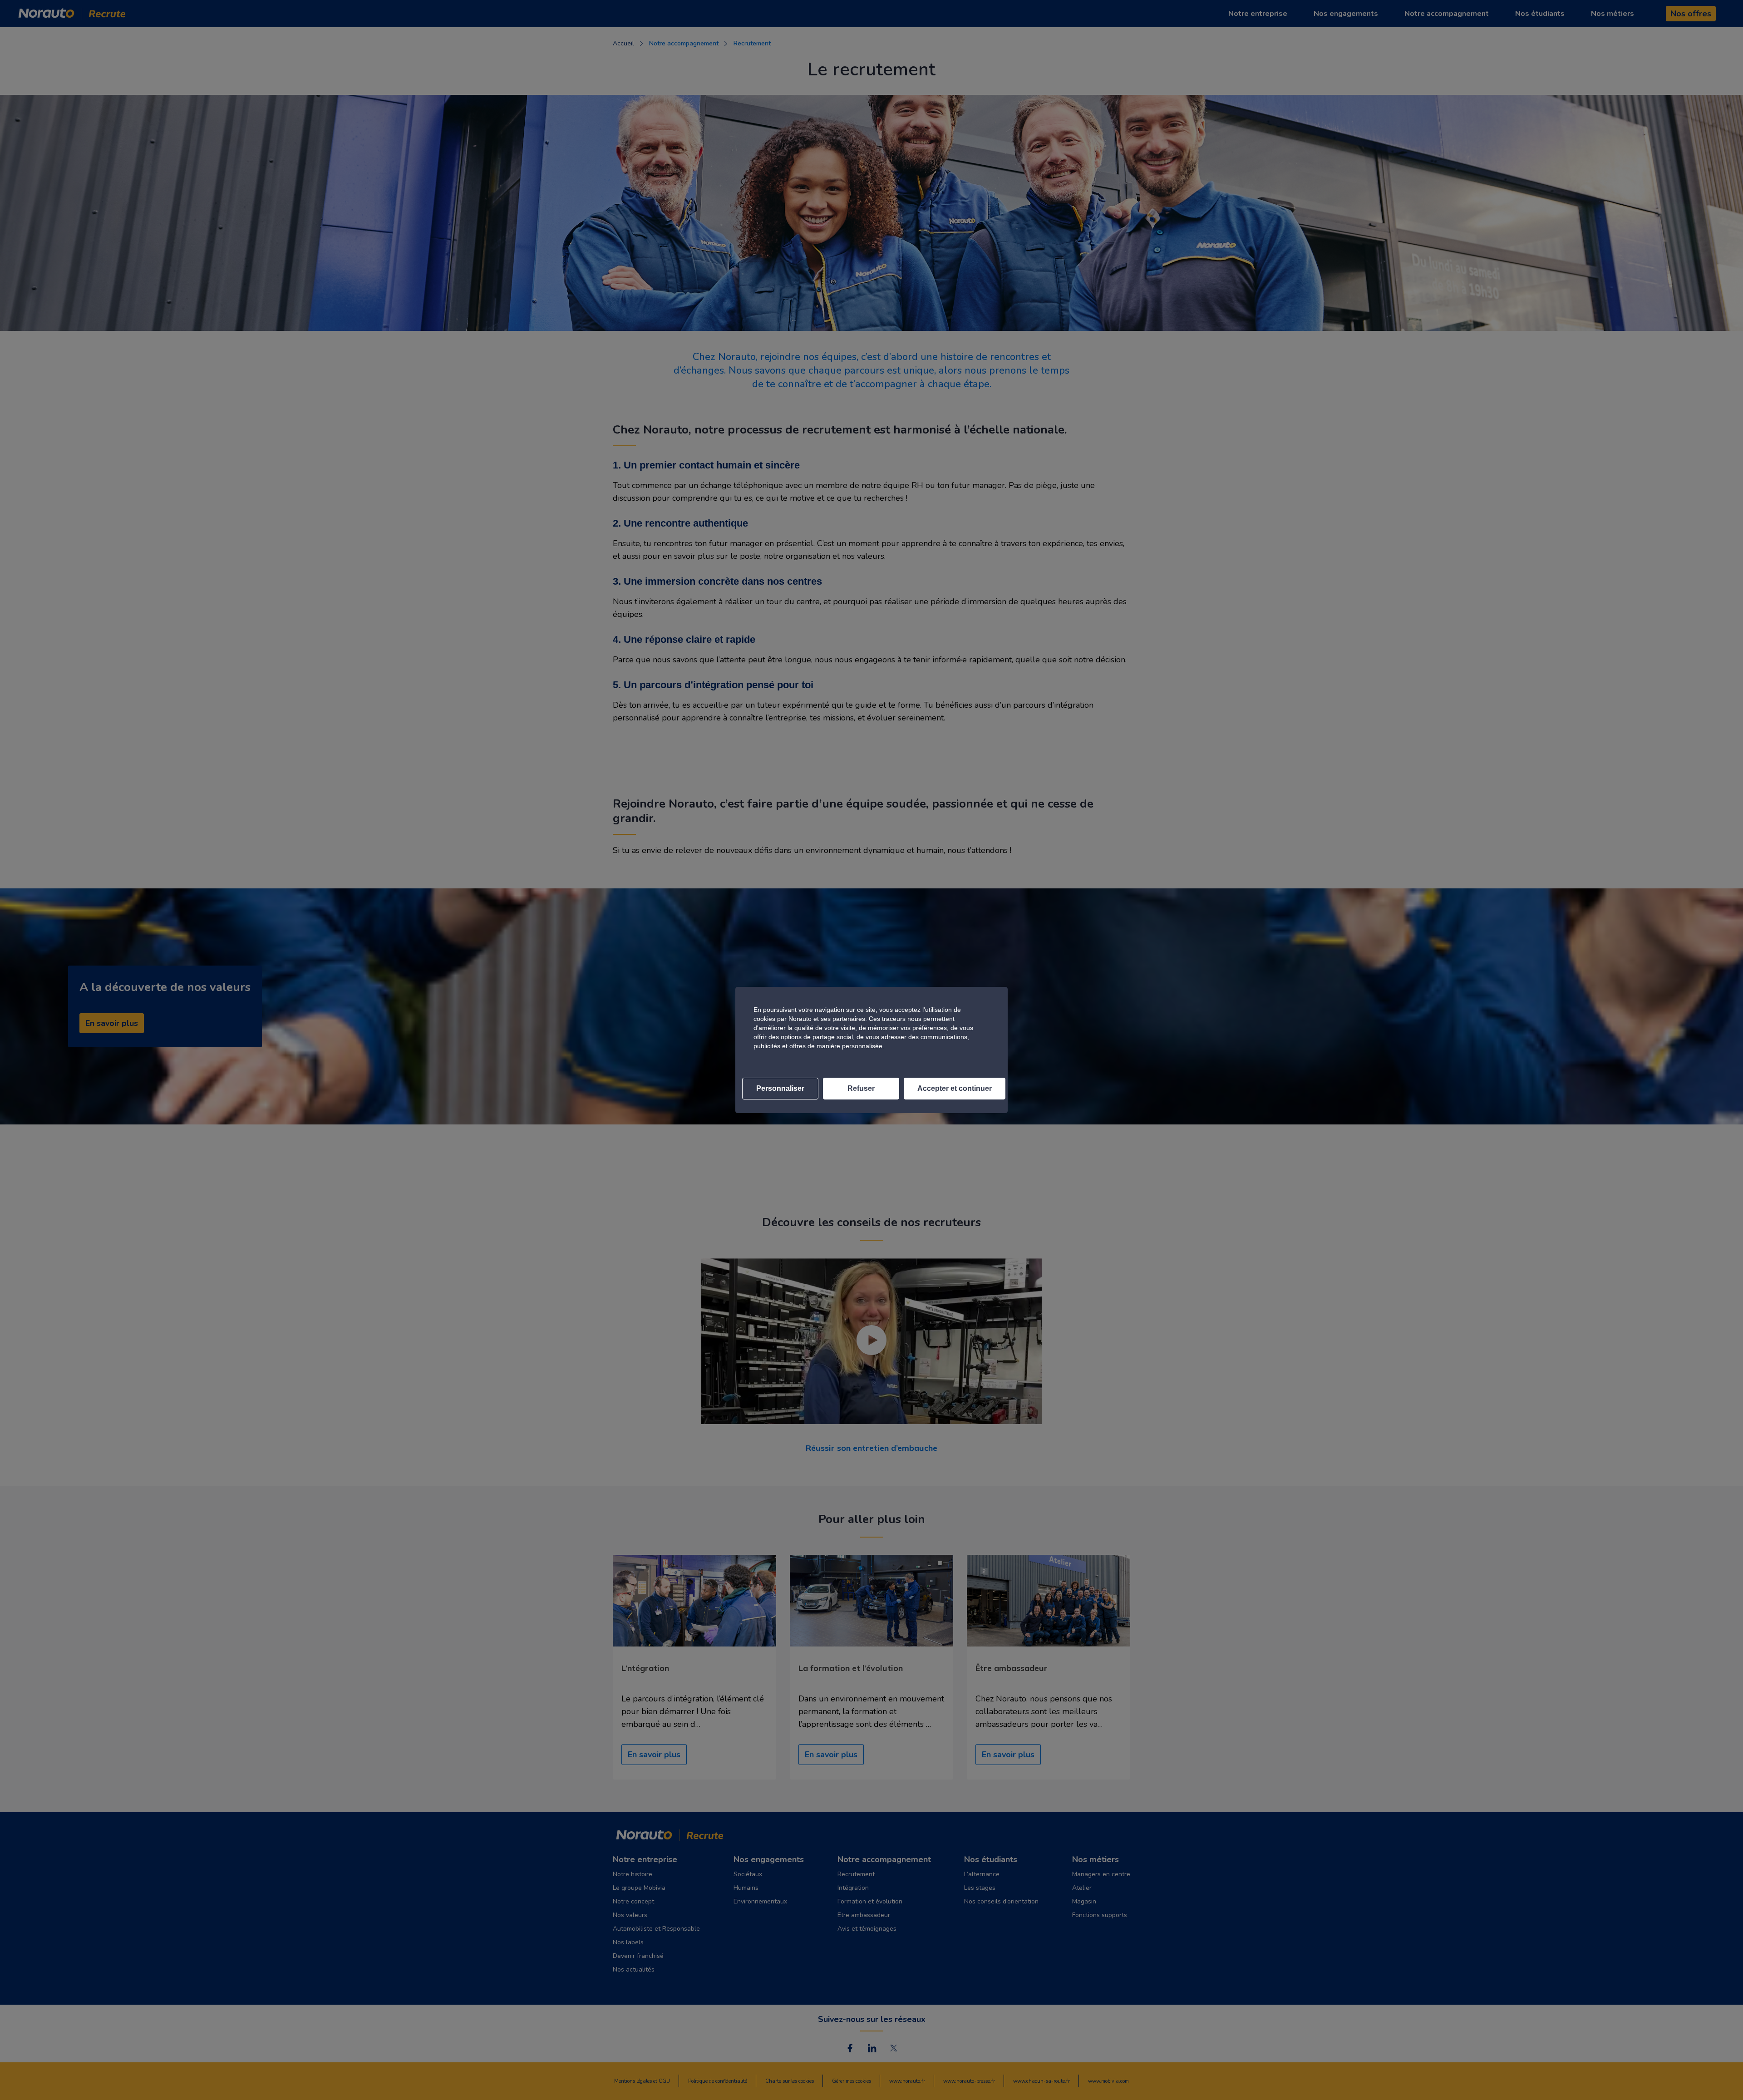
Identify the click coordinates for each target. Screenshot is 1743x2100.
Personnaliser (780, 1088)
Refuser (861, 1088)
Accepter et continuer (955, 1088)
